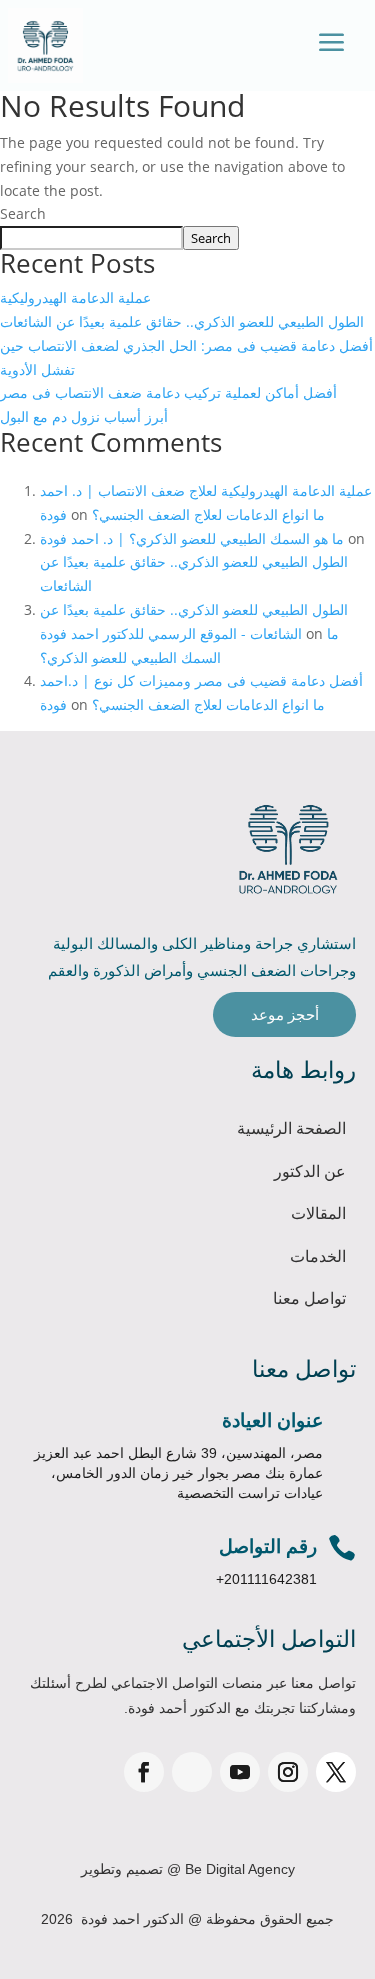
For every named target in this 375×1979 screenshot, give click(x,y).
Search (23, 213)
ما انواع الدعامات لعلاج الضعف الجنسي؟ (208, 514)
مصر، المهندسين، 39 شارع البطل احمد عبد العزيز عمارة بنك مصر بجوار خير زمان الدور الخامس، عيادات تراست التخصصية (178, 1473)
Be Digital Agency (240, 1869)
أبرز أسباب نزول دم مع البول (84, 416)
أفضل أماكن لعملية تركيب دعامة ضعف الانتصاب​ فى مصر (168, 392)
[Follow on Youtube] (240, 1772)
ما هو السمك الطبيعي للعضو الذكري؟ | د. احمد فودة (192, 538)
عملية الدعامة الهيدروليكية (75, 297)
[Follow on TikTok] (192, 1772)
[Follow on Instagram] (288, 1772)
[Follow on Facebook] (144, 1772)
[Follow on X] (336, 1772)
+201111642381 (266, 1579)
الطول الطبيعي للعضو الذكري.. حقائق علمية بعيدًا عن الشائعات (182, 321)
